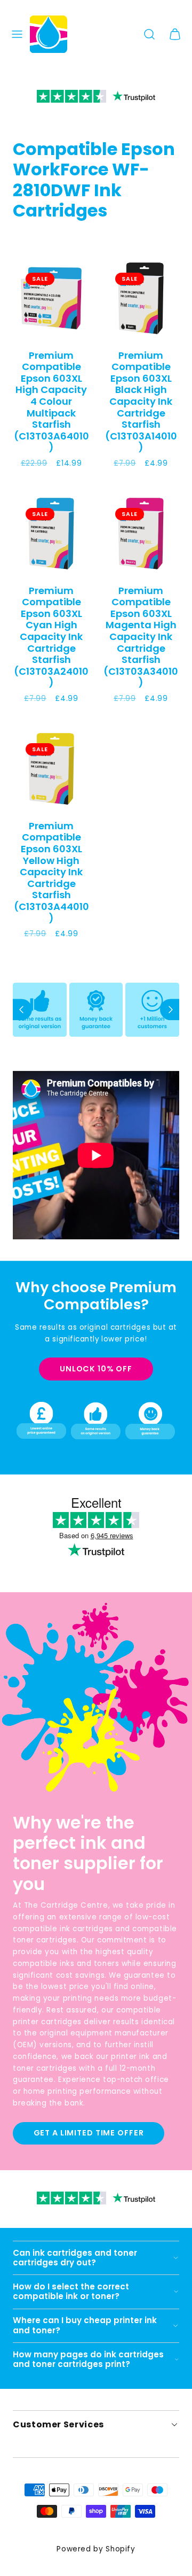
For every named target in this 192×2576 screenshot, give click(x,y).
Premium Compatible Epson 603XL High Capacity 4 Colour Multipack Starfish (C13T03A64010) (51, 402)
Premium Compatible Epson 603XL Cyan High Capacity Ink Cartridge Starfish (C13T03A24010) (51, 637)
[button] (17, 34)
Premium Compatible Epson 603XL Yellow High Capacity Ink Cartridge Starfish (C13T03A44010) (51, 872)
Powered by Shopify (96, 2549)
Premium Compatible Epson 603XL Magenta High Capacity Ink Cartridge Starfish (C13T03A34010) (141, 637)
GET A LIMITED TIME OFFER (89, 2133)
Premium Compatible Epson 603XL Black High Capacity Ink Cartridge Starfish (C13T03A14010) (141, 402)
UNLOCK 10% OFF (96, 1369)
